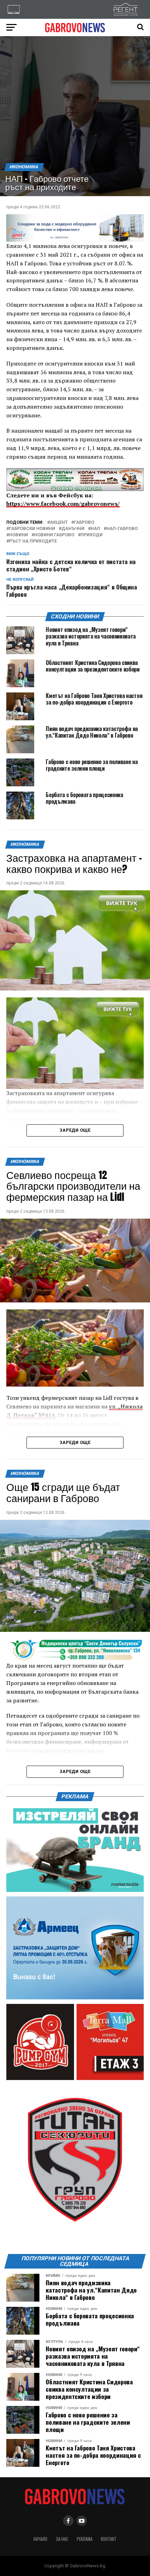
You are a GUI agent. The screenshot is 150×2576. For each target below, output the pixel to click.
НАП (95, 529)
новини (18, 535)
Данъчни (73, 529)
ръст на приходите (33, 541)
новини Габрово (54, 535)
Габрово (84, 523)
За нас (62, 2539)
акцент (59, 523)
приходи (92, 535)
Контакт (109, 2539)
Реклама (85, 2539)
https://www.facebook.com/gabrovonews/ (63, 504)
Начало (40, 2539)
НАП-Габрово (122, 529)
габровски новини (32, 529)
